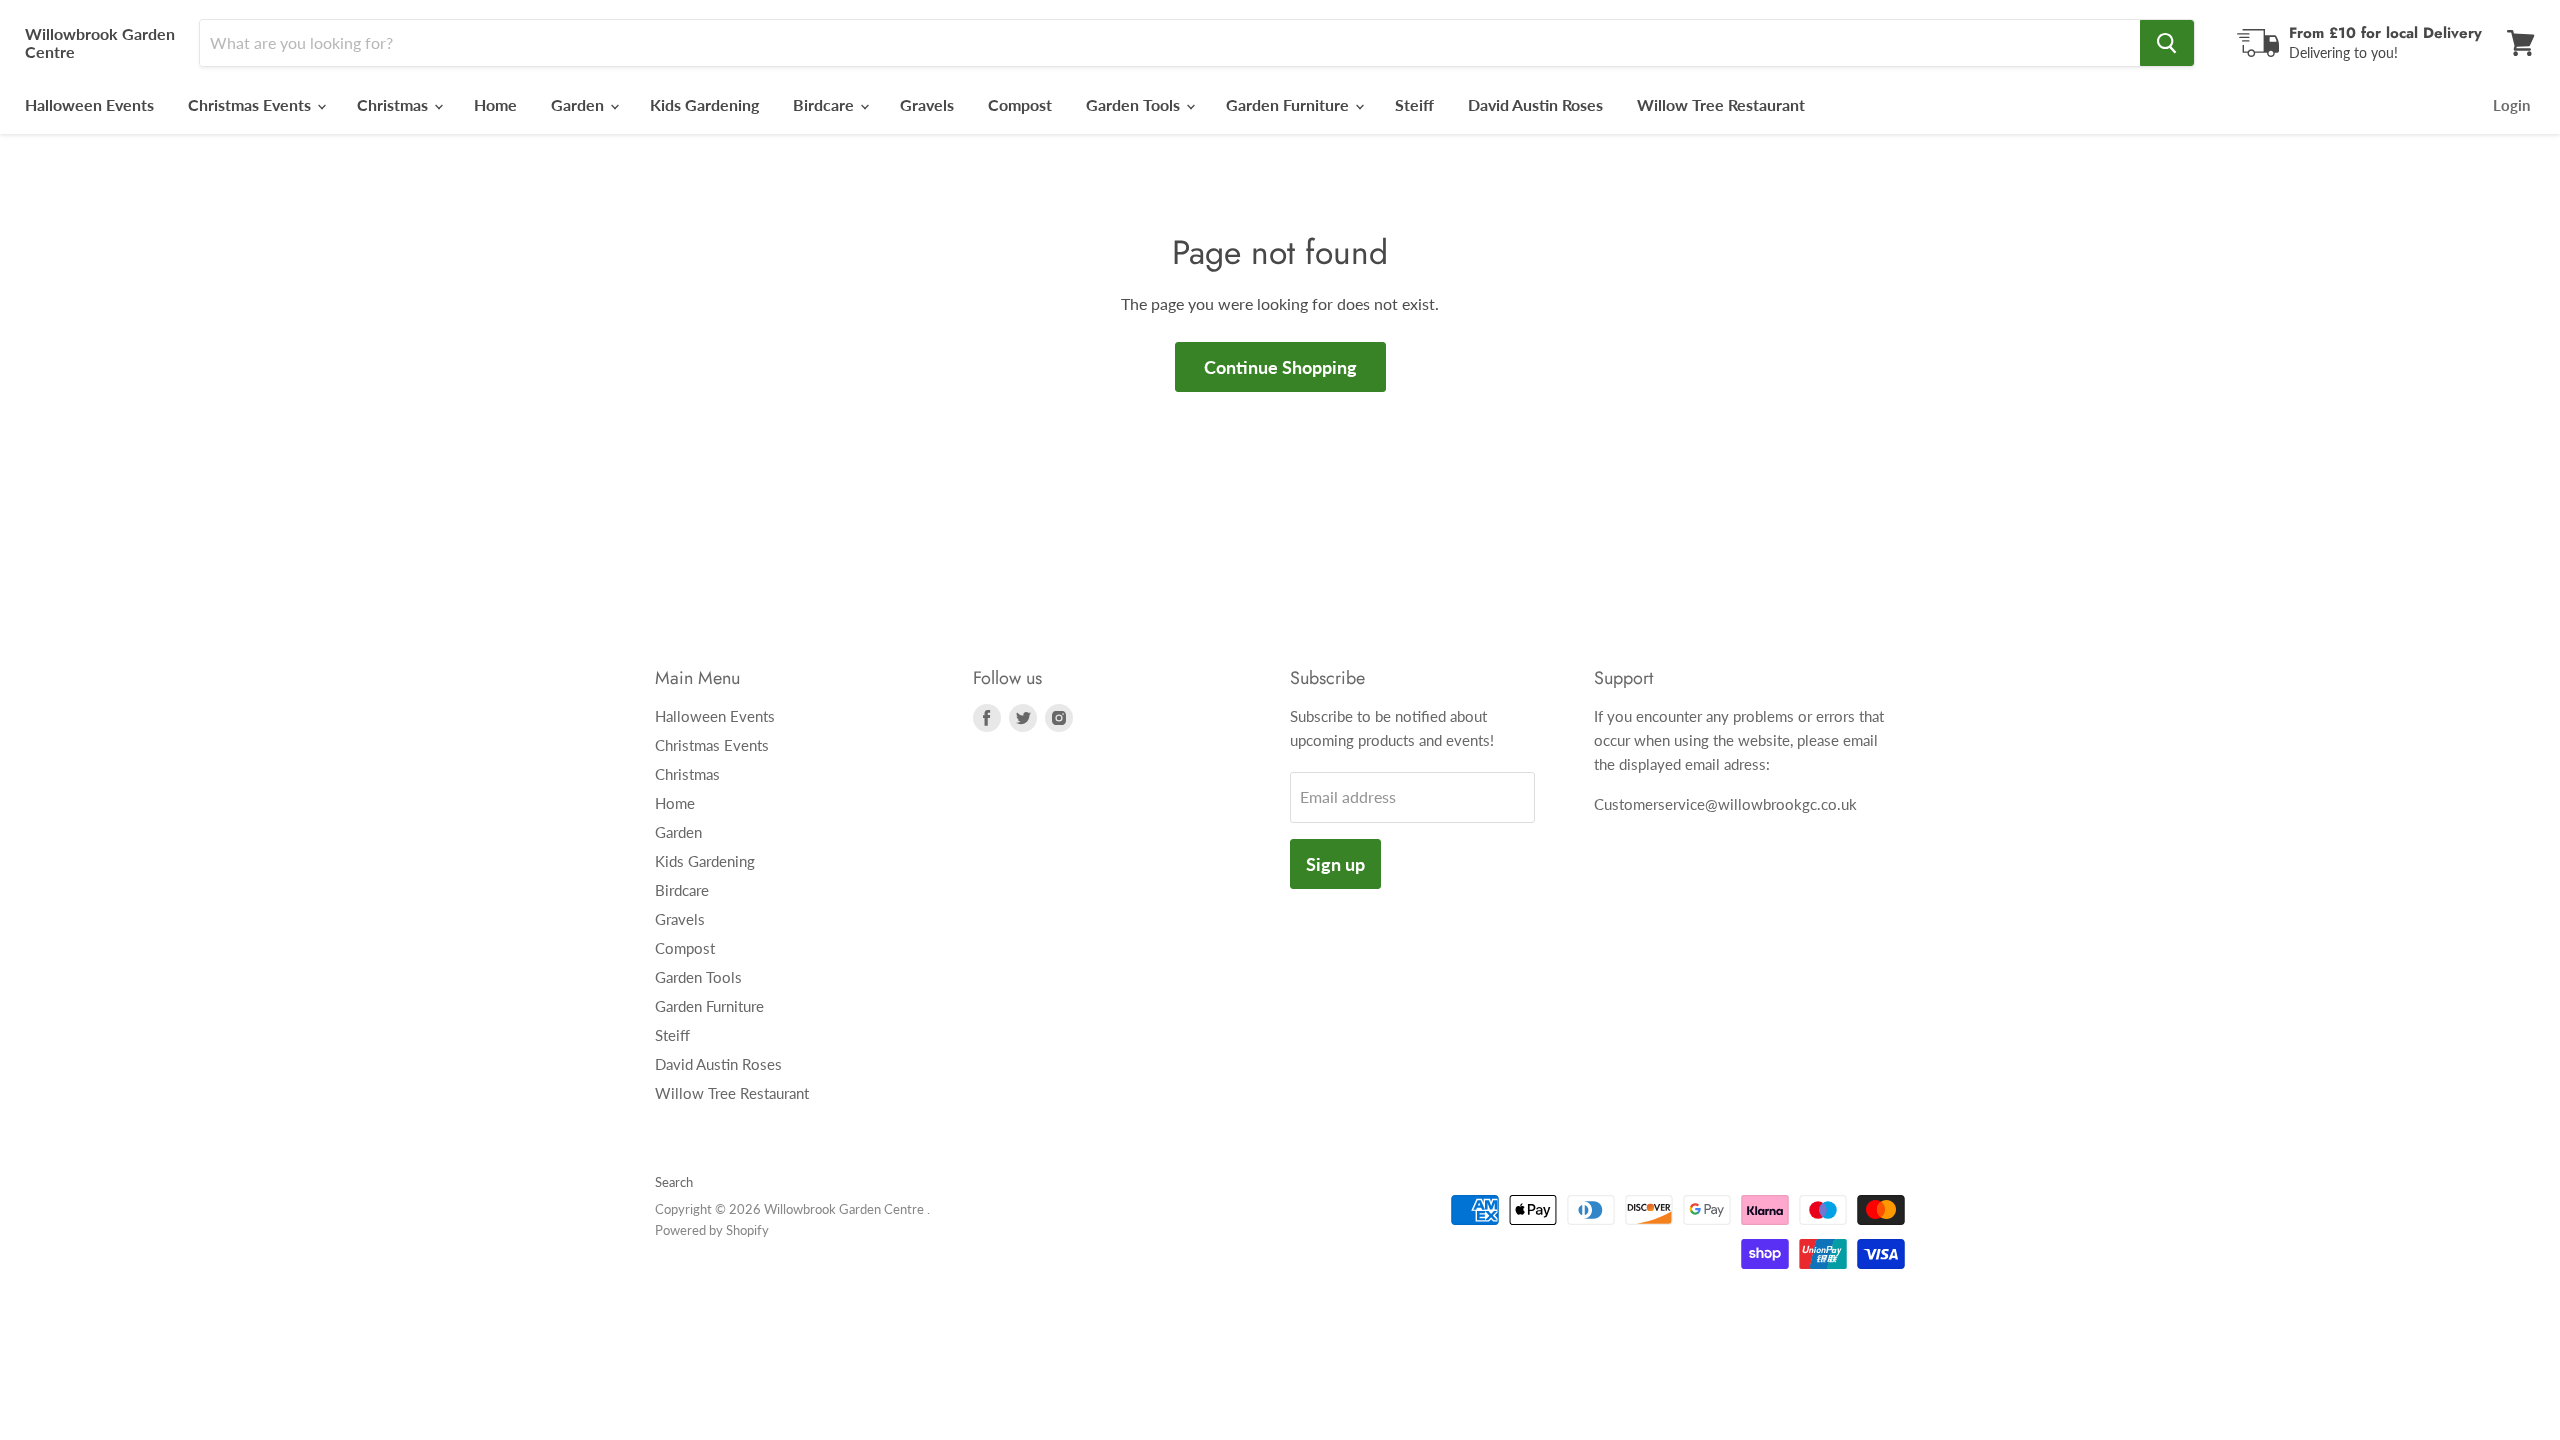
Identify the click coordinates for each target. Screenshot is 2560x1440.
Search (674, 1182)
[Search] (2167, 43)
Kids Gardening (704, 104)
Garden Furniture (1289, 104)
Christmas (394, 104)
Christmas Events (251, 104)
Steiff (1414, 104)
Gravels (927, 104)
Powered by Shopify (712, 1230)
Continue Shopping (1280, 367)
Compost (1020, 104)
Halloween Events (89, 104)
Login (2511, 105)
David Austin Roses (1535, 104)
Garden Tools (1135, 104)
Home (495, 104)
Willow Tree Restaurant (1721, 104)
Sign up (1335, 864)
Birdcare (825, 104)
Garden (579, 104)
